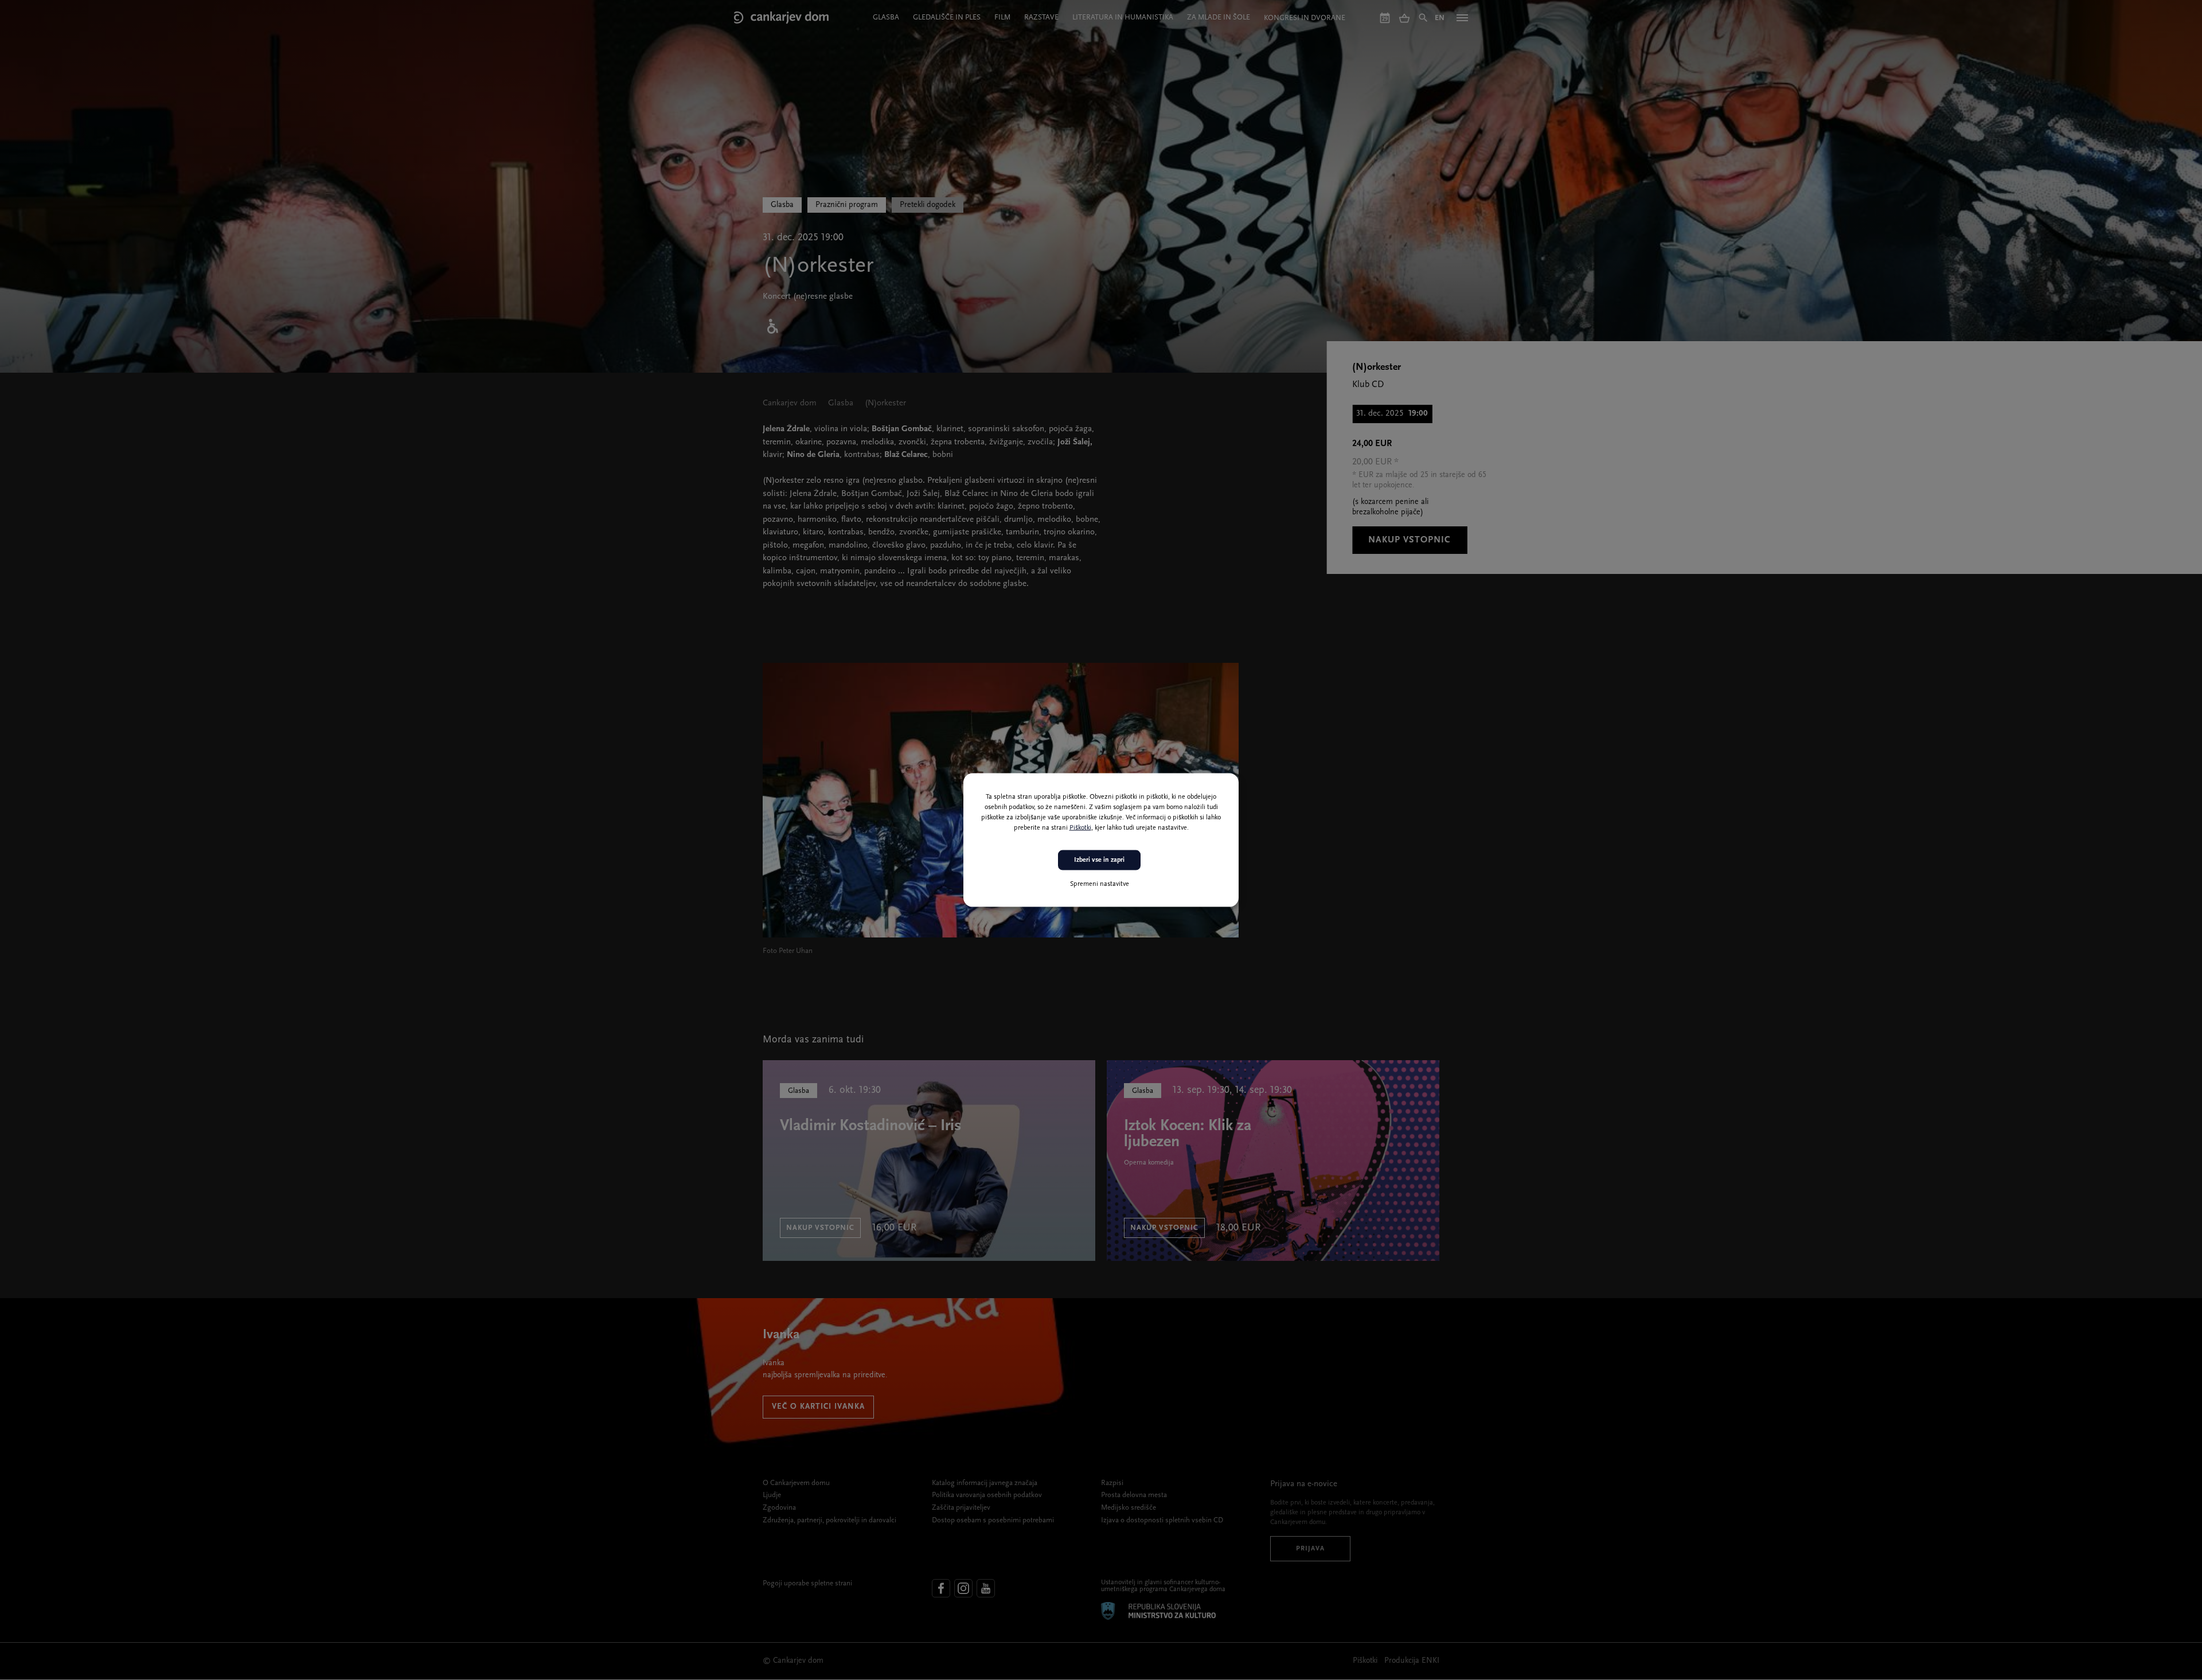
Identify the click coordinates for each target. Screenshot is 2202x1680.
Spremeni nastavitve (1100, 884)
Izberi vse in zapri (1099, 860)
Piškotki (1080, 828)
